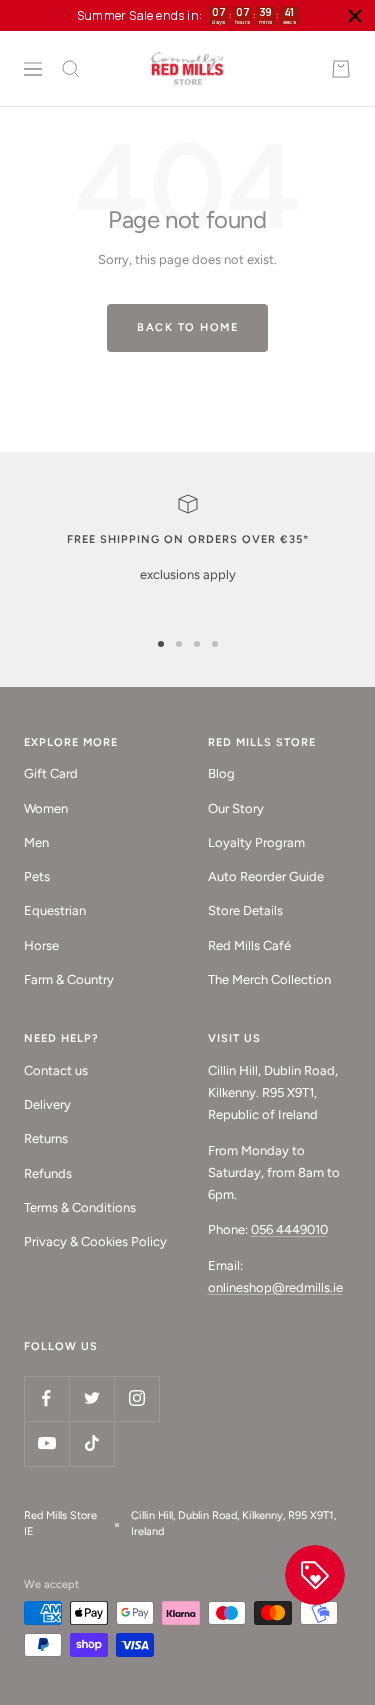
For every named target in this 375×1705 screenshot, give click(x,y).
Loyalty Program (256, 842)
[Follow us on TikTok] (91, 1443)
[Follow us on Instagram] (136, 1398)
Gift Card (51, 773)
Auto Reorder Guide (266, 876)
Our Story (236, 808)
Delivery (47, 1104)
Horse (41, 945)
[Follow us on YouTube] (46, 1443)
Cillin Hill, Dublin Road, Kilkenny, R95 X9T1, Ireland (233, 1524)
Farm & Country (69, 979)
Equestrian (55, 910)
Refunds (48, 1173)
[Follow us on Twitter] (91, 1398)
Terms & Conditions (80, 1207)
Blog (221, 773)
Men (36, 842)
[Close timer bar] (355, 16)
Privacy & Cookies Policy (95, 1241)
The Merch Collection (269, 979)
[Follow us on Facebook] (46, 1398)
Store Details (245, 910)
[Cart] (341, 69)
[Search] (71, 69)
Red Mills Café (249, 945)
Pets (37, 876)
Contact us (56, 1070)
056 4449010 (289, 1229)
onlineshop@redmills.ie (275, 1287)
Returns (46, 1138)
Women (46, 808)
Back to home (187, 327)
